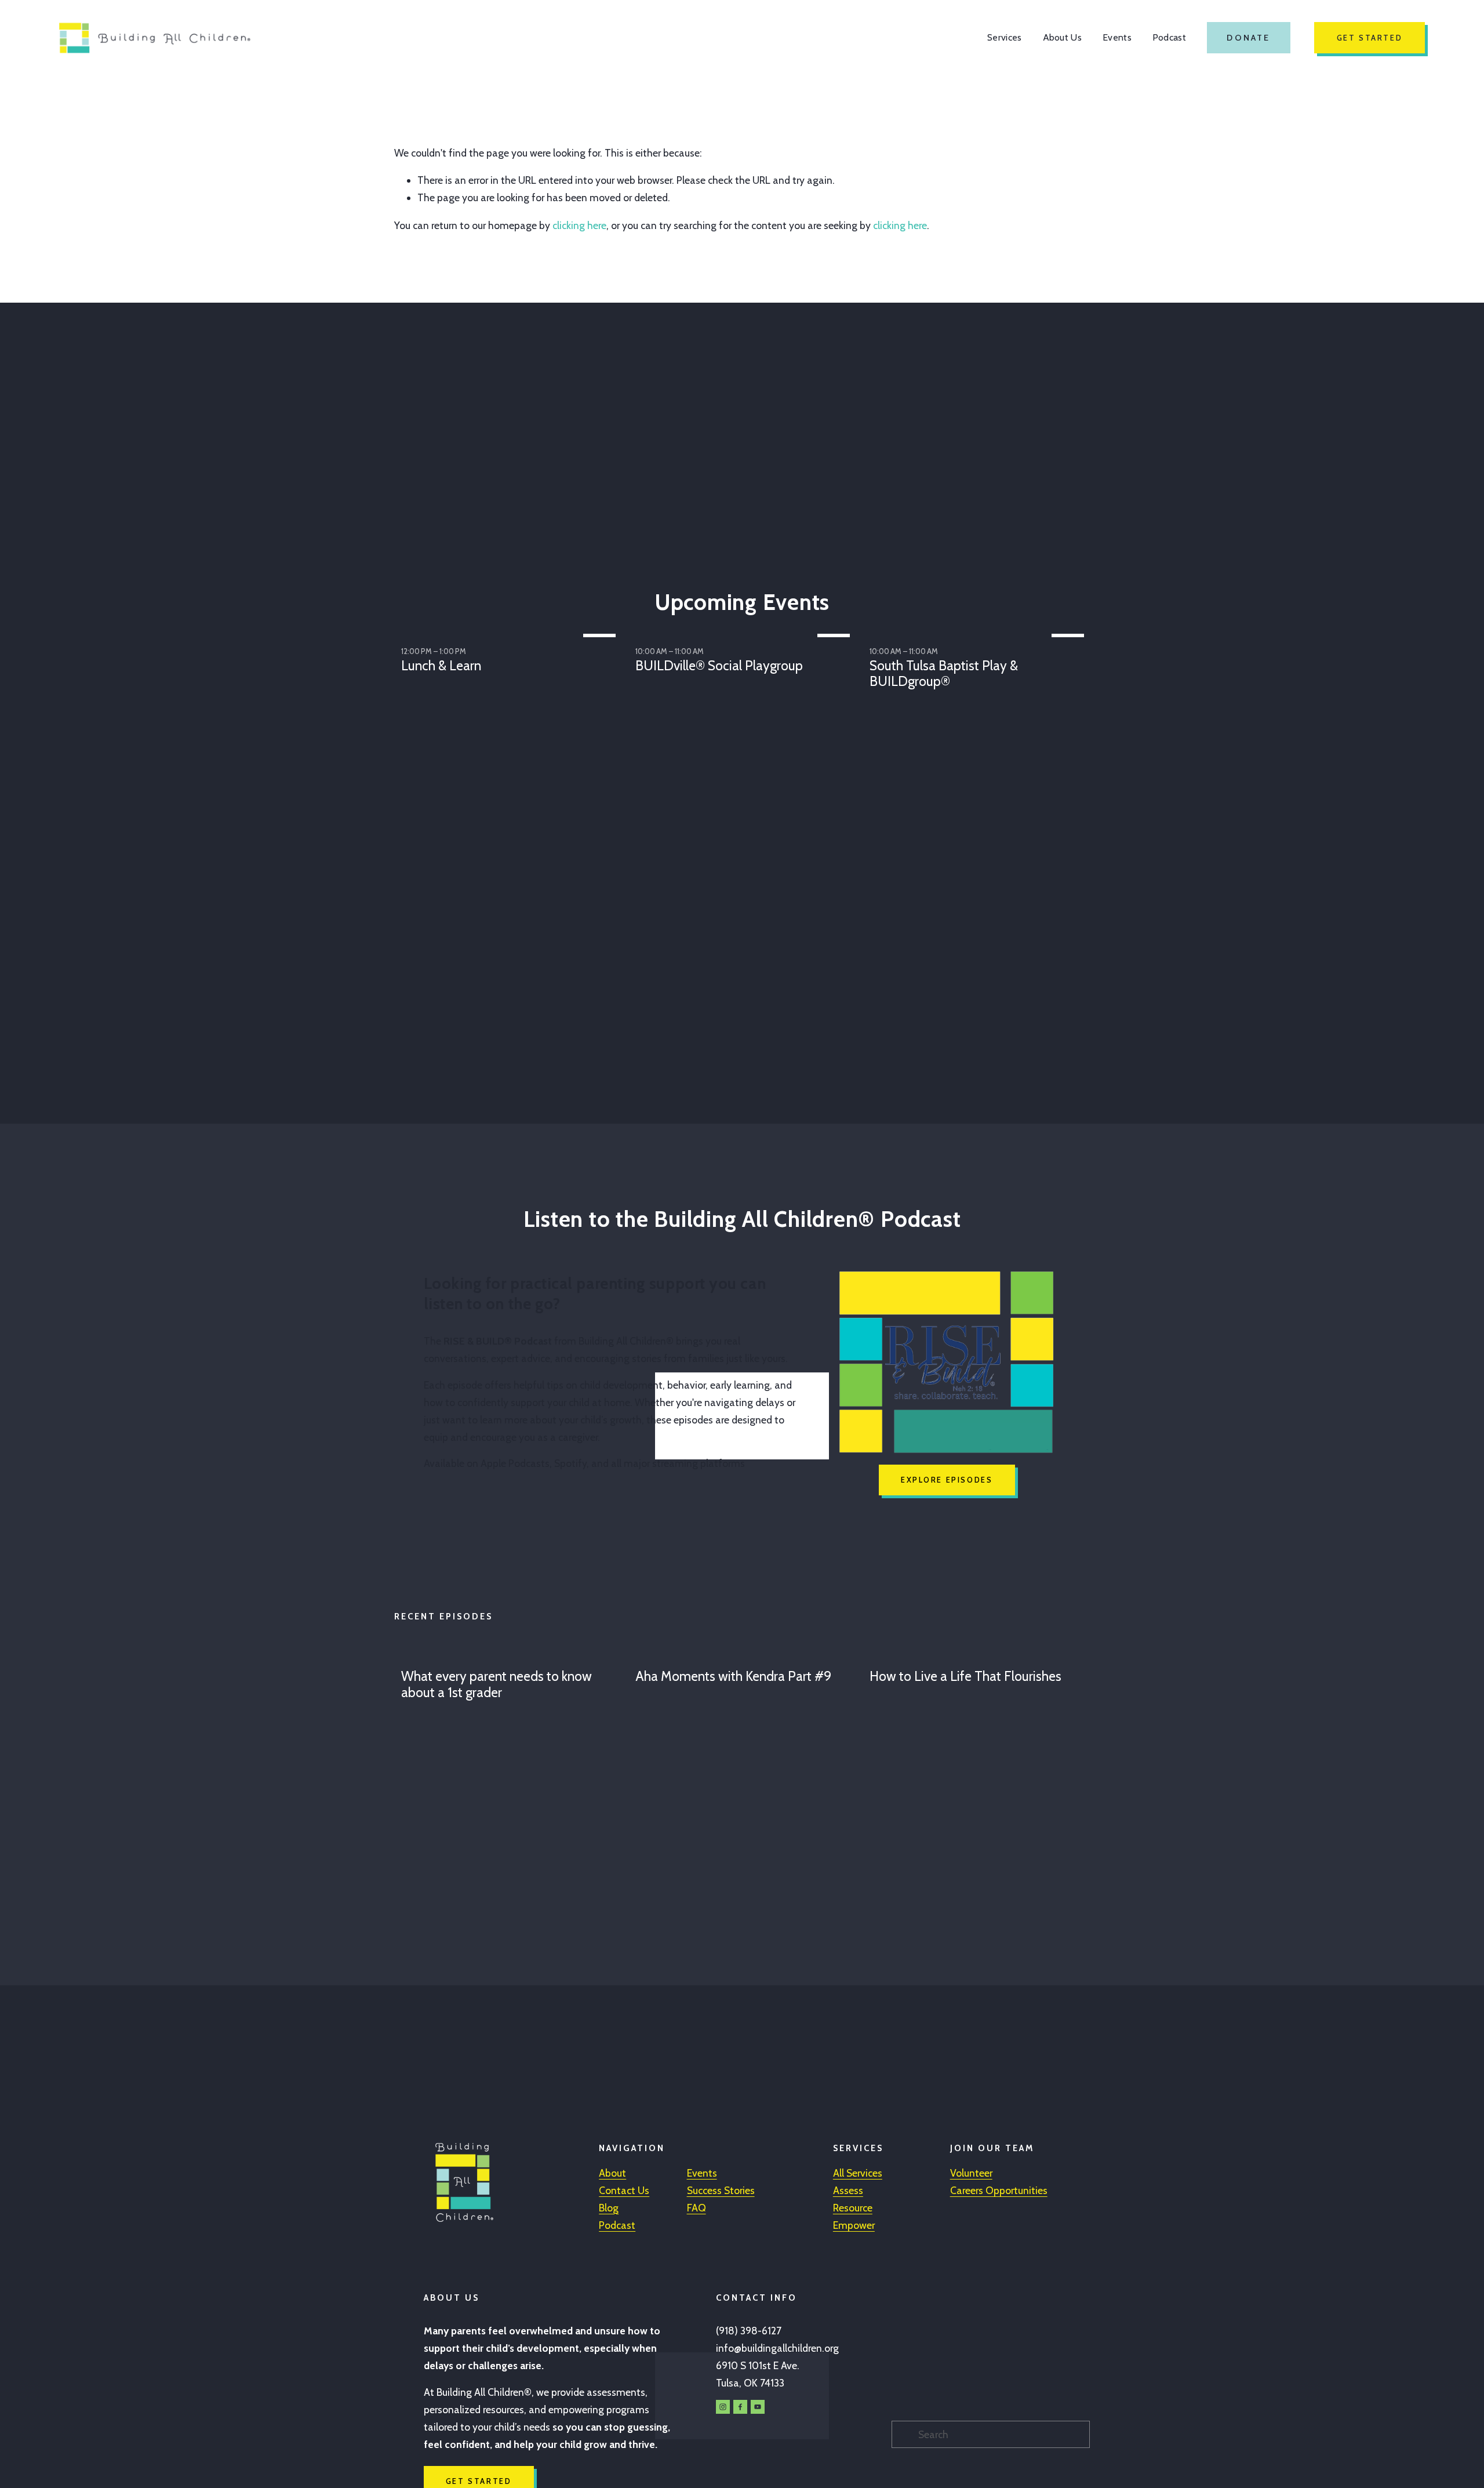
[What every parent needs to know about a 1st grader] (511, 1655)
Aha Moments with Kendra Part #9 (733, 1676)
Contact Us (624, 2190)
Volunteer (971, 2173)
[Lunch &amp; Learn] (511, 633)
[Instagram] (723, 2407)
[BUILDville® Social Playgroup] (745, 633)
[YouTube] (758, 2407)
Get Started (1370, 38)
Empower (854, 2225)
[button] (1070, 614)
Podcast (1169, 37)
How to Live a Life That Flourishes (965, 1676)
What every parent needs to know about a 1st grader (497, 1684)
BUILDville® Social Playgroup (719, 666)
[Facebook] (740, 2407)
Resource (853, 2208)
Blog (609, 2208)
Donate (1248, 38)
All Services (858, 2173)
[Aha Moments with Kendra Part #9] (745, 1655)
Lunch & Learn (441, 666)
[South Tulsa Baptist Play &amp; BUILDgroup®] (980, 633)
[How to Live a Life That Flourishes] (980, 1655)
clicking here (579, 225)
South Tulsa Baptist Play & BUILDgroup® (944, 674)
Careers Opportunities (999, 2190)
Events (1117, 37)
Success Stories (721, 2190)
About (612, 2173)
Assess (848, 2190)
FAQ (696, 2208)
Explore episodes (947, 1480)
